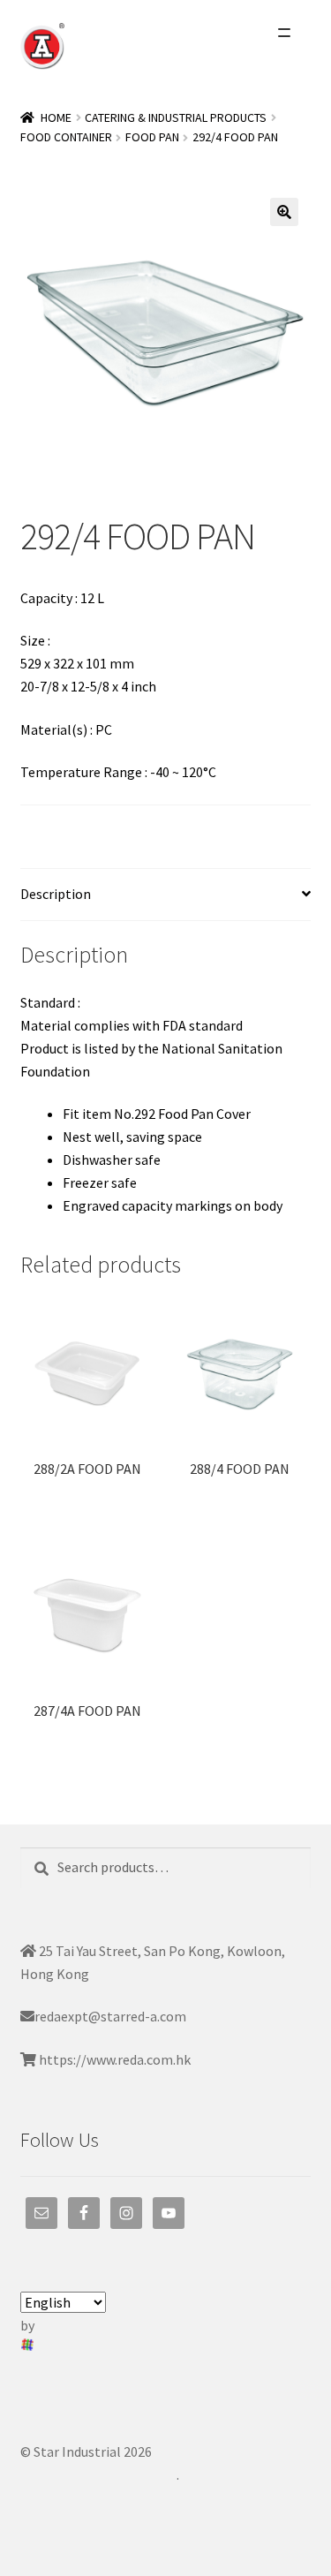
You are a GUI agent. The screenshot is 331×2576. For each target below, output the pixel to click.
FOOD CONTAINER (66, 137)
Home (56, 117)
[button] (284, 212)
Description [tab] (56, 894)
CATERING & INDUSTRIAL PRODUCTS (176, 117)
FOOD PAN (152, 137)
